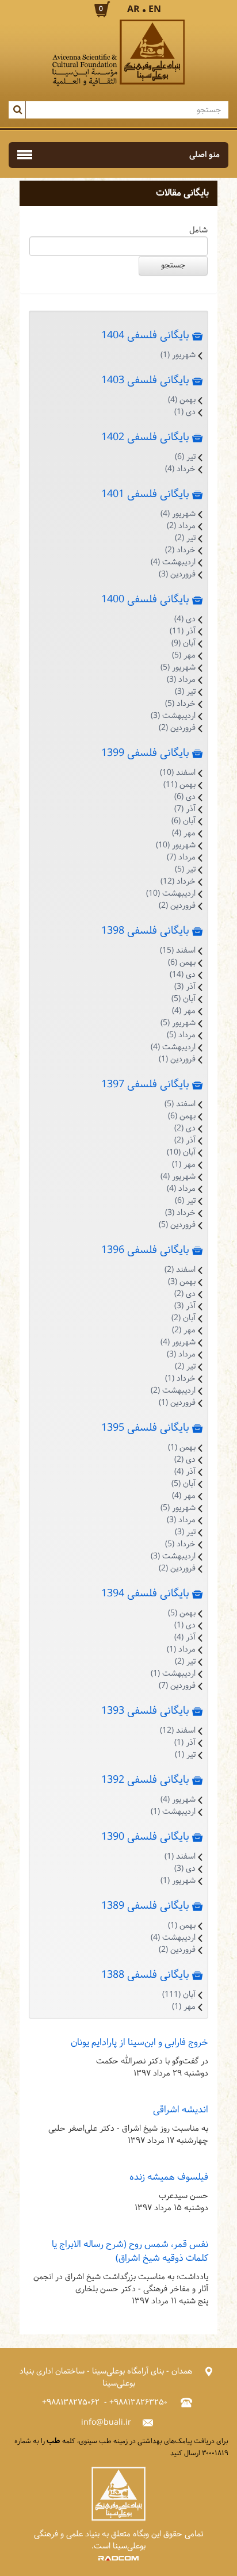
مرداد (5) (181, 1035)
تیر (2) (185, 538)
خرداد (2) (180, 550)
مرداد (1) (181, 1650)
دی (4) (185, 619)
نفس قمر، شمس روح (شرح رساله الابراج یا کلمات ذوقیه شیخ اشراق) (130, 2251)
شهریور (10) (176, 845)
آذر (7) (185, 809)
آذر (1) (185, 1743)
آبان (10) (181, 1153)
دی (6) (185, 797)
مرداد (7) (181, 857)
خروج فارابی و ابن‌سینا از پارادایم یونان (139, 2042)
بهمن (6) (182, 963)
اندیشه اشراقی (181, 2110)
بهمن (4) (182, 400)
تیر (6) (185, 457)
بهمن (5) (182, 1613)
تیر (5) (185, 870)
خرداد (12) (178, 882)
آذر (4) (185, 1472)
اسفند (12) (178, 1731)
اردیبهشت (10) (171, 894)
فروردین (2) (177, 728)
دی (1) (185, 412)
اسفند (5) (180, 1104)
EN (155, 9)
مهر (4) (184, 833)
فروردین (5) (177, 1225)
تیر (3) (185, 692)
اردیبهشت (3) (173, 716)
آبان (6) (184, 821)
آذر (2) (185, 1140)
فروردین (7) (177, 1686)
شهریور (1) (178, 355)
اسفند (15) (178, 951)
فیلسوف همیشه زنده (169, 2177)
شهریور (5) (178, 668)
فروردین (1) (177, 1059)
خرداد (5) (180, 704)
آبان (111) (179, 1995)
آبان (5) (184, 999)
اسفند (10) (178, 773)
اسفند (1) (180, 1857)
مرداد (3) (181, 680)
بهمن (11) (179, 785)
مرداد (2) (181, 526)
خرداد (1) (180, 1379)
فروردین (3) (177, 574)
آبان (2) (184, 1318)
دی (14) (183, 975)
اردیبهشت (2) (173, 1391)
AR (133, 9)
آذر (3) (185, 987)
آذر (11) (183, 631)
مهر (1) (184, 1165)
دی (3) (185, 1869)
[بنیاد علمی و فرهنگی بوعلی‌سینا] (118, 53)
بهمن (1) (182, 1448)
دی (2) (185, 1128)
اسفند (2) (180, 1270)
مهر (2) (184, 1330)
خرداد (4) (180, 469)
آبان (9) (184, 643)
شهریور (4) (178, 514)
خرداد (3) (180, 1213)
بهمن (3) (182, 1282)
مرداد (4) (181, 1189)
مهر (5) (184, 656)
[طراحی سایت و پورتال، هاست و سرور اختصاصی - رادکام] (118, 2558)
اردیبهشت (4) (173, 562)
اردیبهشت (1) (173, 1674)
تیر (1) (185, 1755)
